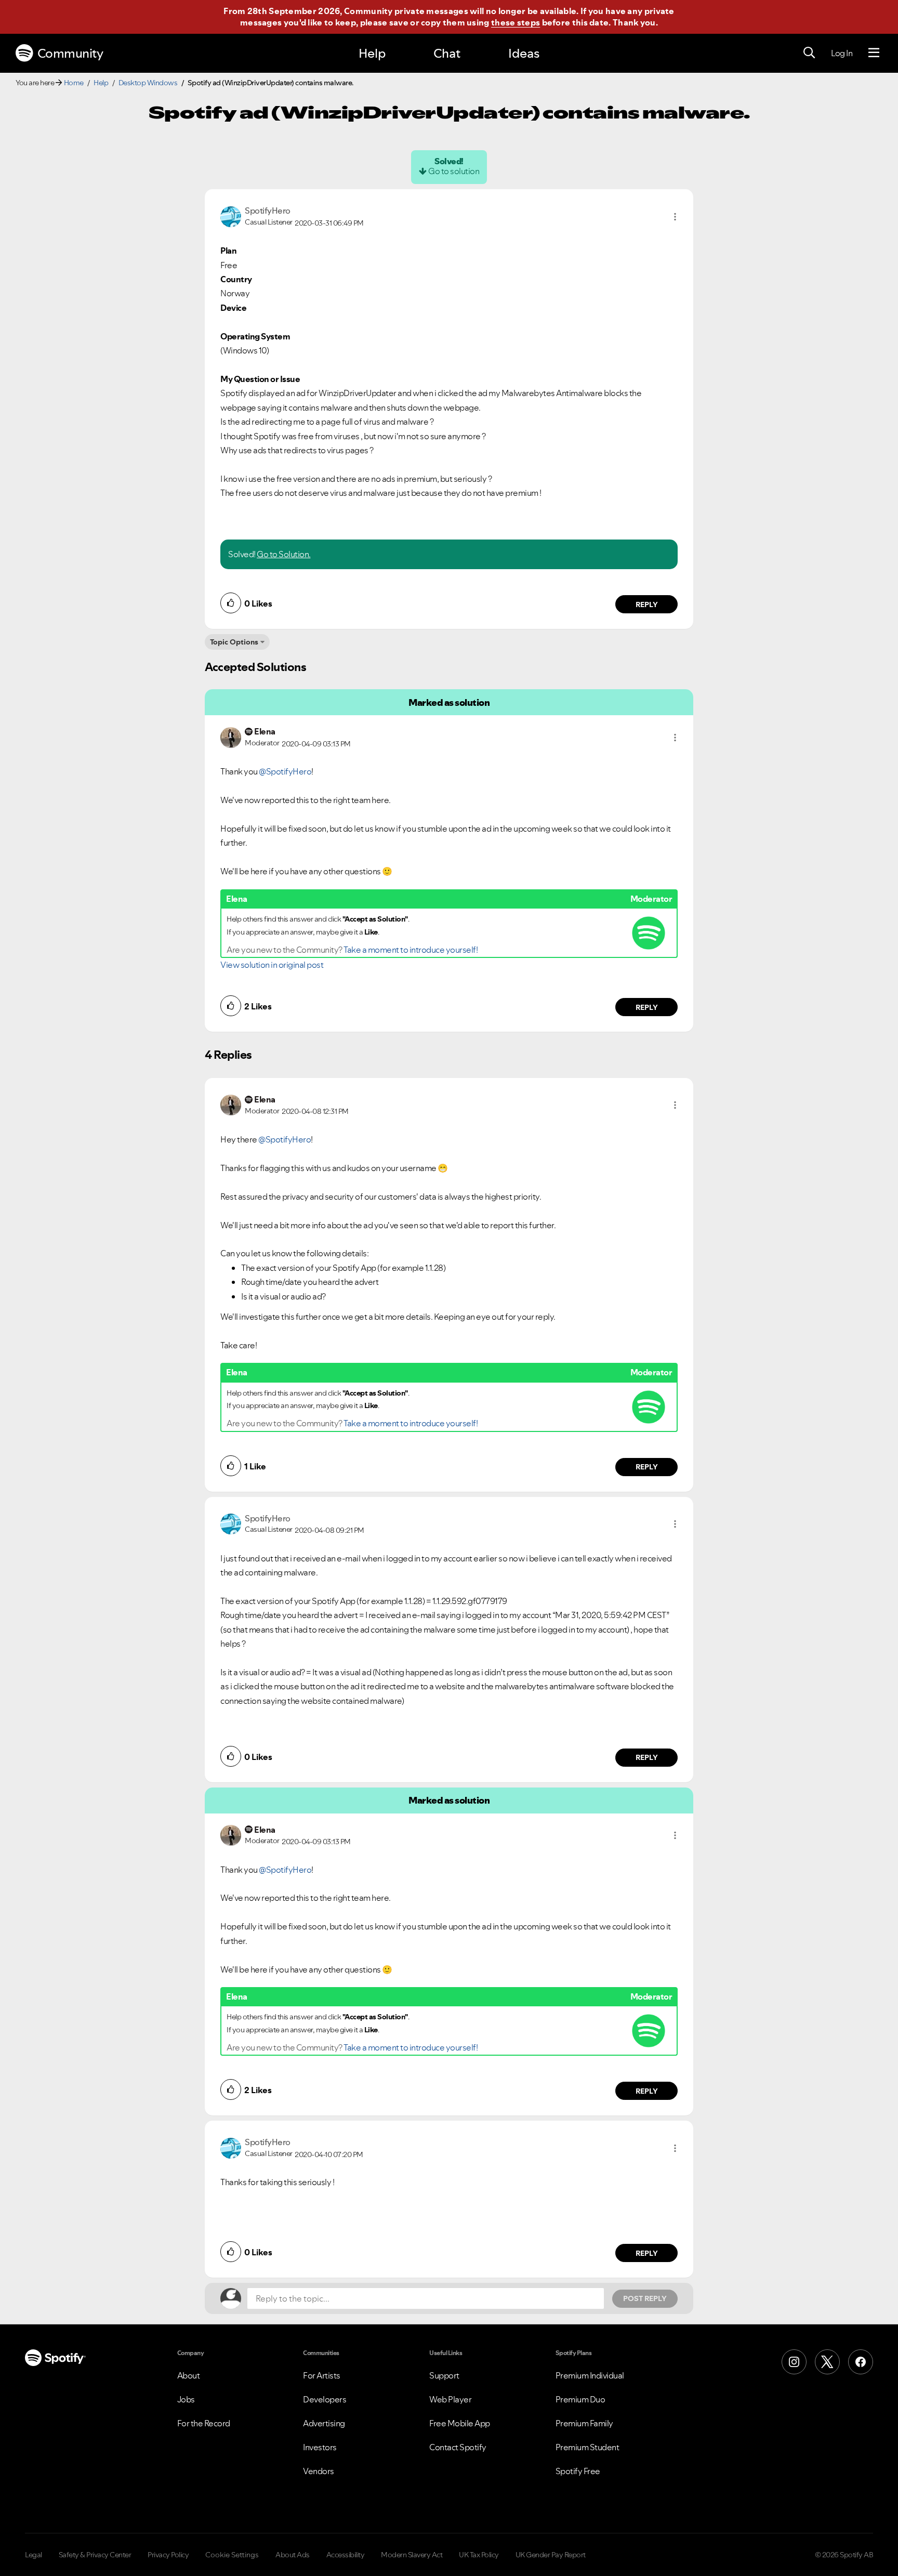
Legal (34, 2555)
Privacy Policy (168, 2555)
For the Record (204, 2423)
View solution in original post (272, 965)
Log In (842, 53)
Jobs (186, 2399)
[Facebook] (861, 2362)
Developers (325, 2399)
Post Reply (645, 2298)
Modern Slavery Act (412, 2555)
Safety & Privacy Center (95, 2555)
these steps (516, 22)
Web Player (450, 2399)
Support (444, 2375)
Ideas (524, 53)
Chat (447, 53)
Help (372, 53)
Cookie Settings (232, 2555)
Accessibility (346, 2555)
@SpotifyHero (285, 771)
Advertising (324, 2423)
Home (74, 83)
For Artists (322, 2375)
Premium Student (587, 2447)
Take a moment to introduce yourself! (411, 950)
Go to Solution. (284, 554)
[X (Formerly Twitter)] (827, 2362)
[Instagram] (794, 2362)
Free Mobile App (460, 2423)
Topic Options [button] (234, 642)
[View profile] (231, 216)
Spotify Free (578, 2471)
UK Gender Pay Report (551, 2555)
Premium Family (584, 2423)
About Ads (293, 2555)
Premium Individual (590, 2375)
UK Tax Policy (479, 2555)
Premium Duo (580, 2399)
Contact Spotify (458, 2447)
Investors (320, 2447)
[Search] (809, 53)
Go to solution (454, 171)
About (189, 2375)
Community (70, 53)
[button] (675, 217)
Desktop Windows (148, 83)
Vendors (319, 2471)
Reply (647, 604)
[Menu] (874, 53)
